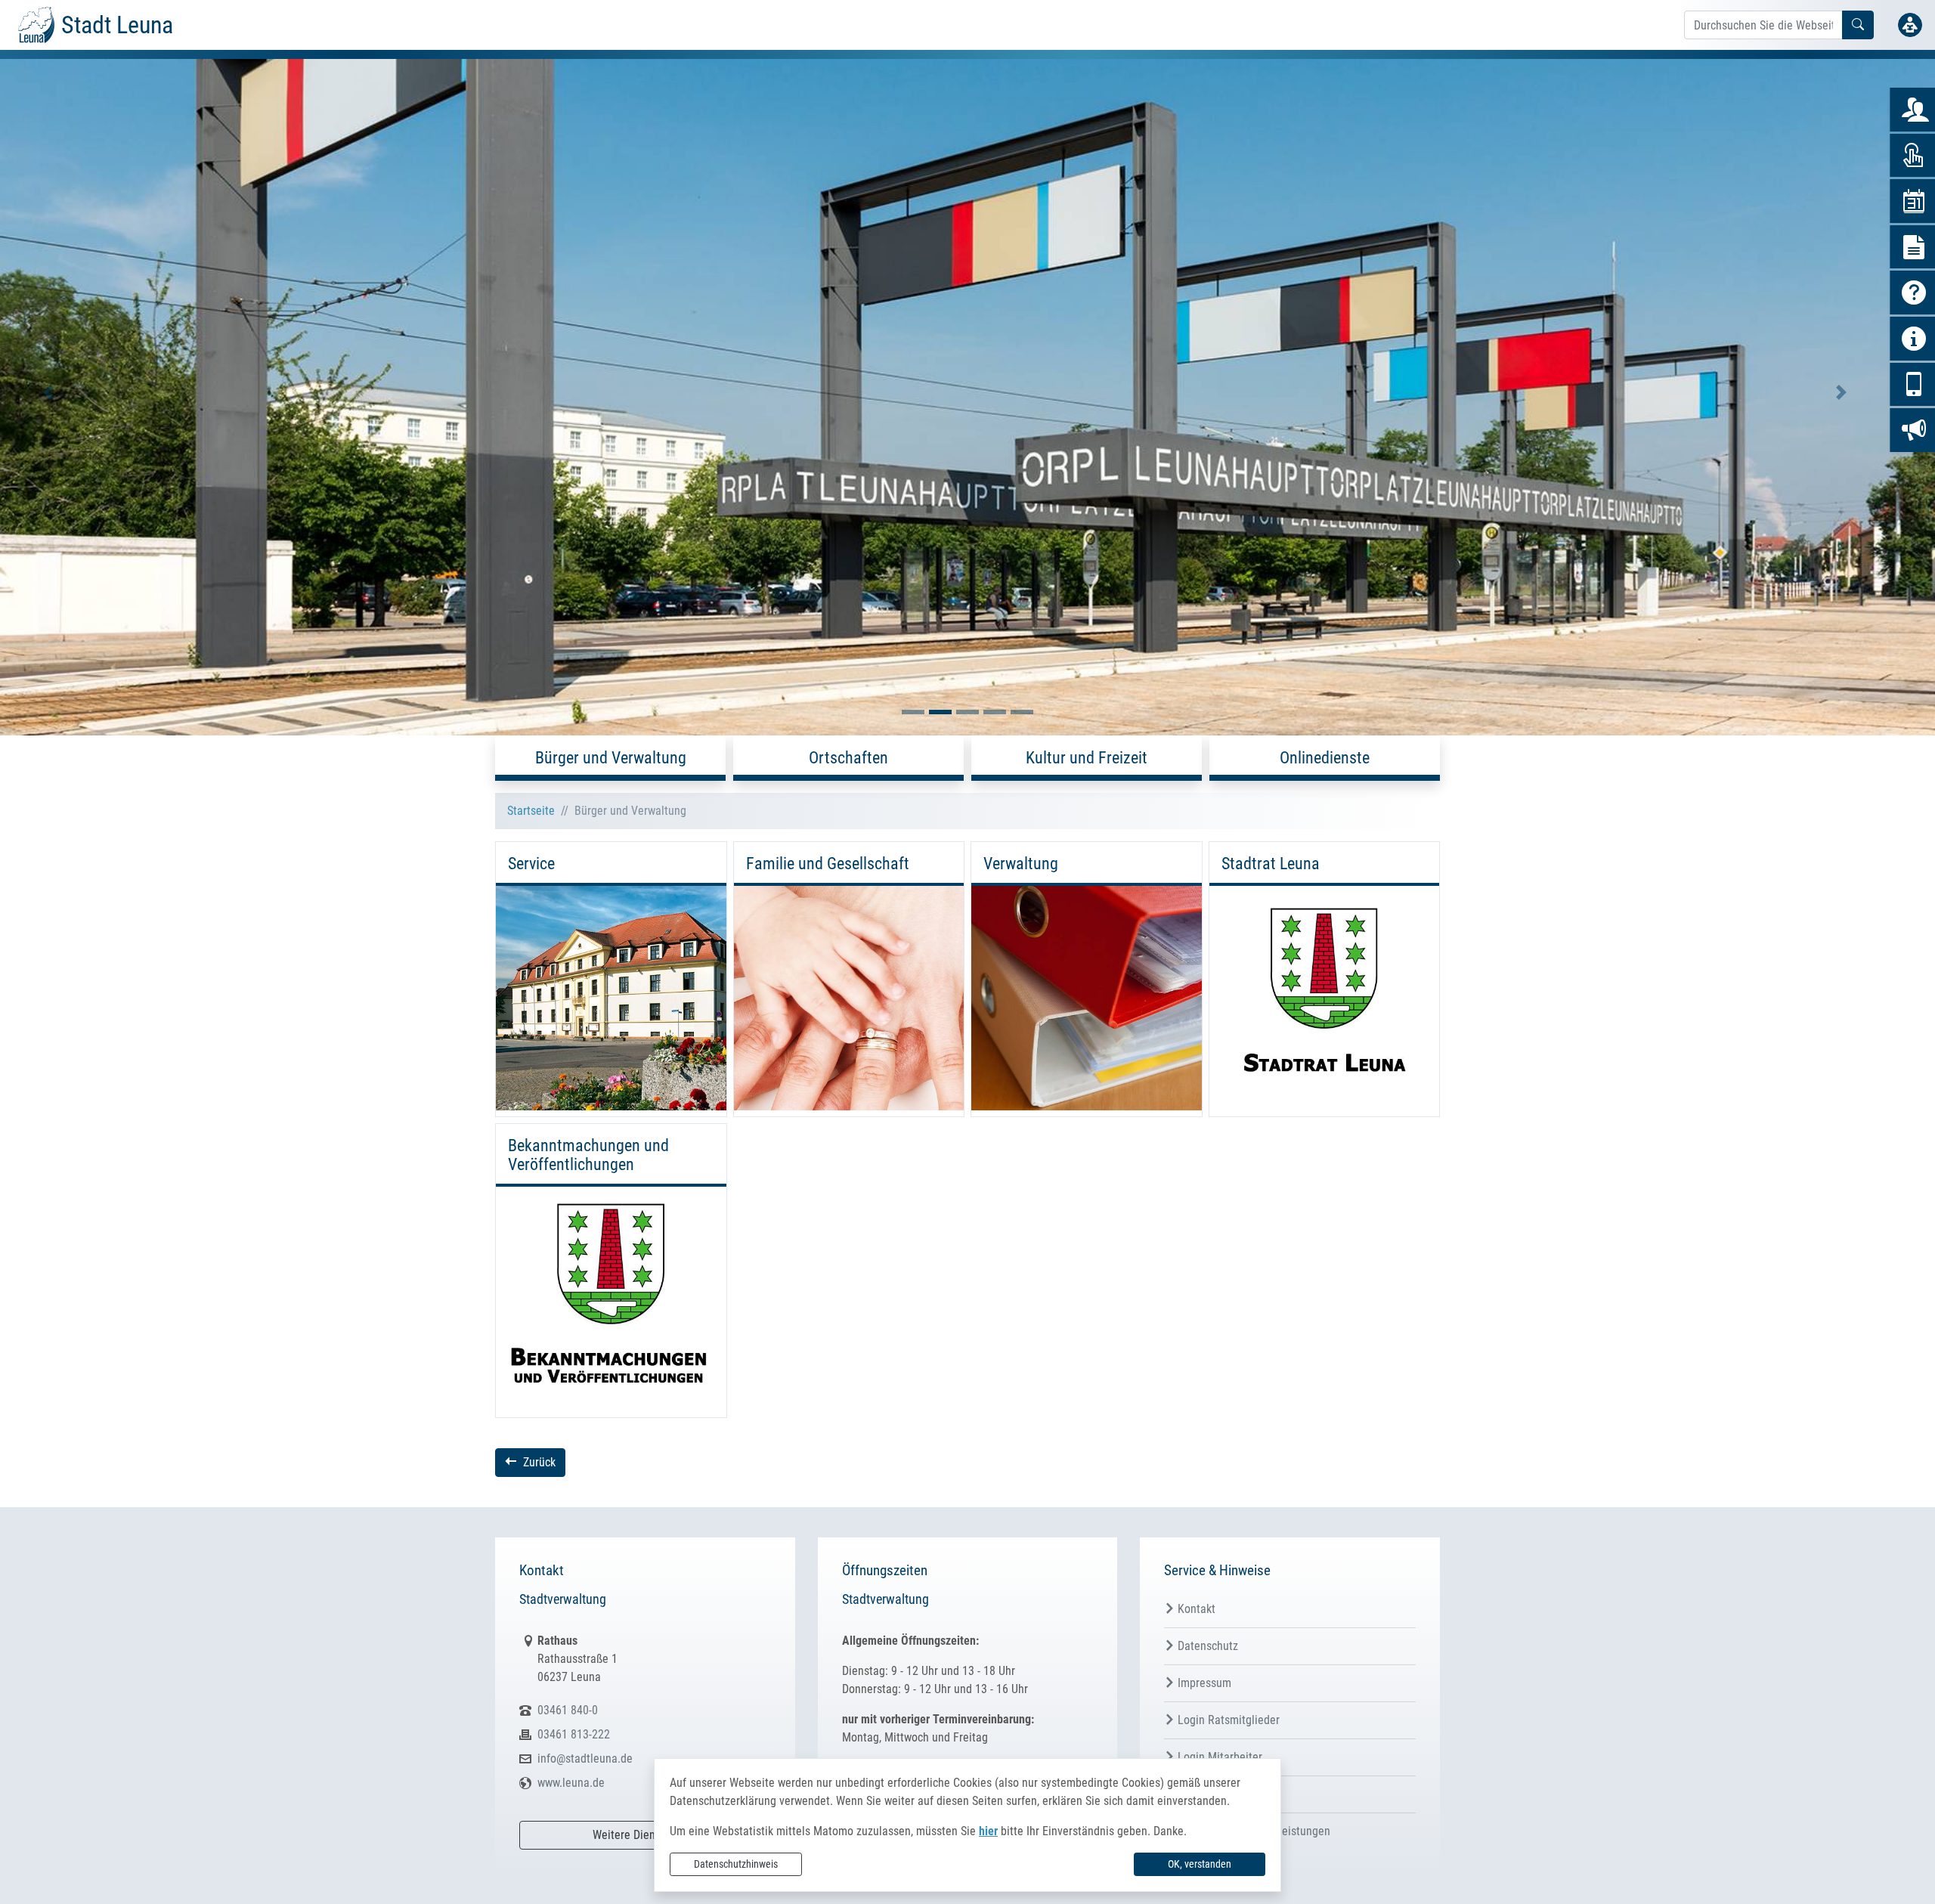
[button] (48, 393)
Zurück (539, 1462)
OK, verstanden (1200, 1864)
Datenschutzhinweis (736, 1864)
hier (988, 1831)
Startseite (531, 811)
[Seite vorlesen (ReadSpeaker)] (1910, 25)
